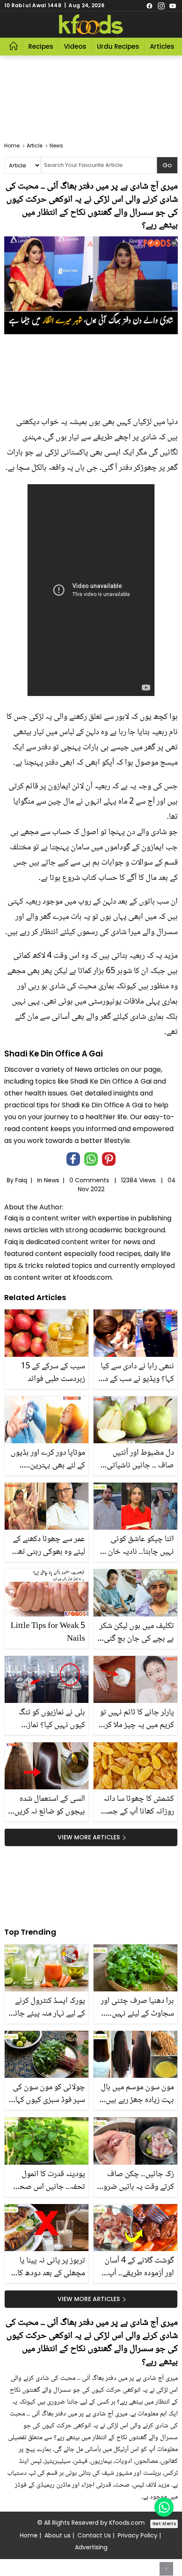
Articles (162, 46)
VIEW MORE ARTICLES (89, 1837)
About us (58, 2535)
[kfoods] (91, 25)
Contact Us (94, 2535)
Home (29, 2535)
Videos (75, 46)
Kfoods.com (127, 2523)
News (52, 1180)
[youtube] (173, 6)
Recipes (41, 46)
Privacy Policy (138, 2535)
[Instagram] (161, 6)
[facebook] (149, 6)
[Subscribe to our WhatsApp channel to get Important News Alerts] (164, 2507)
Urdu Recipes (118, 46)
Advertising (91, 2547)
